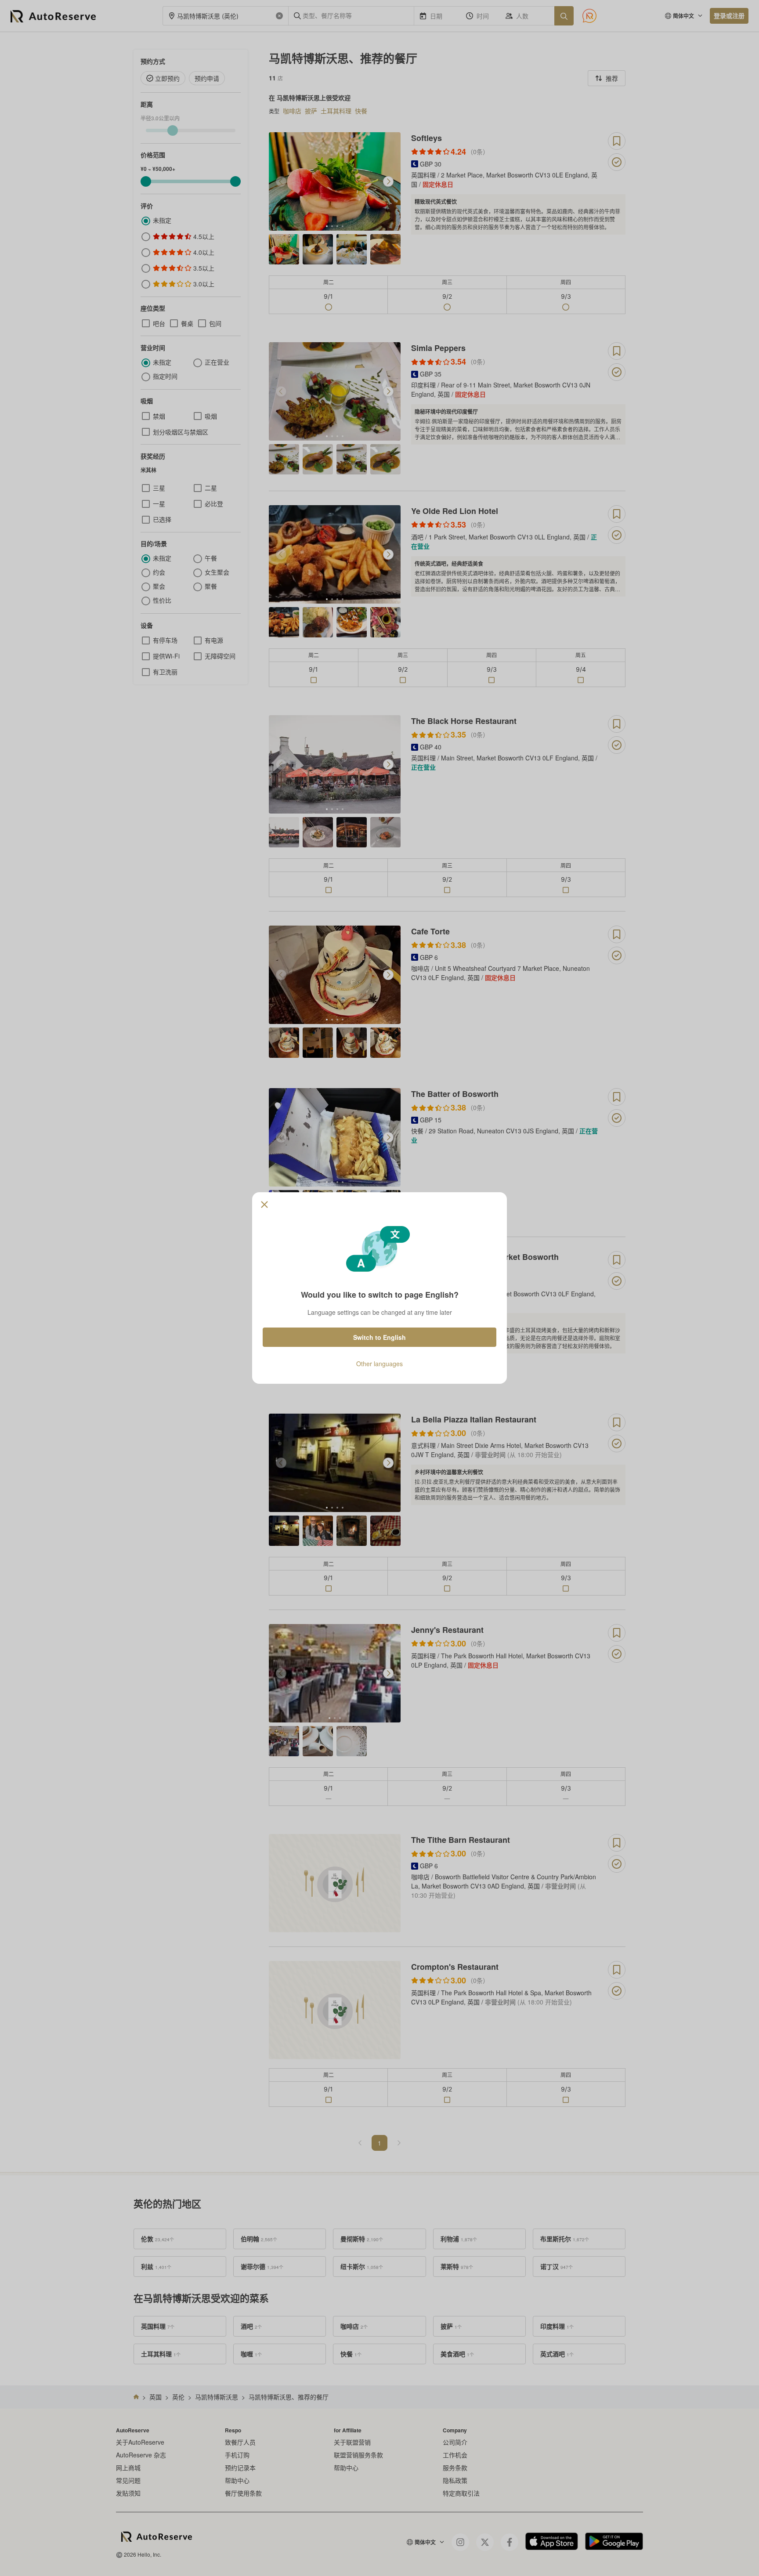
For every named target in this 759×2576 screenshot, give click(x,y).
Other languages (379, 1364)
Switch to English (379, 1337)
